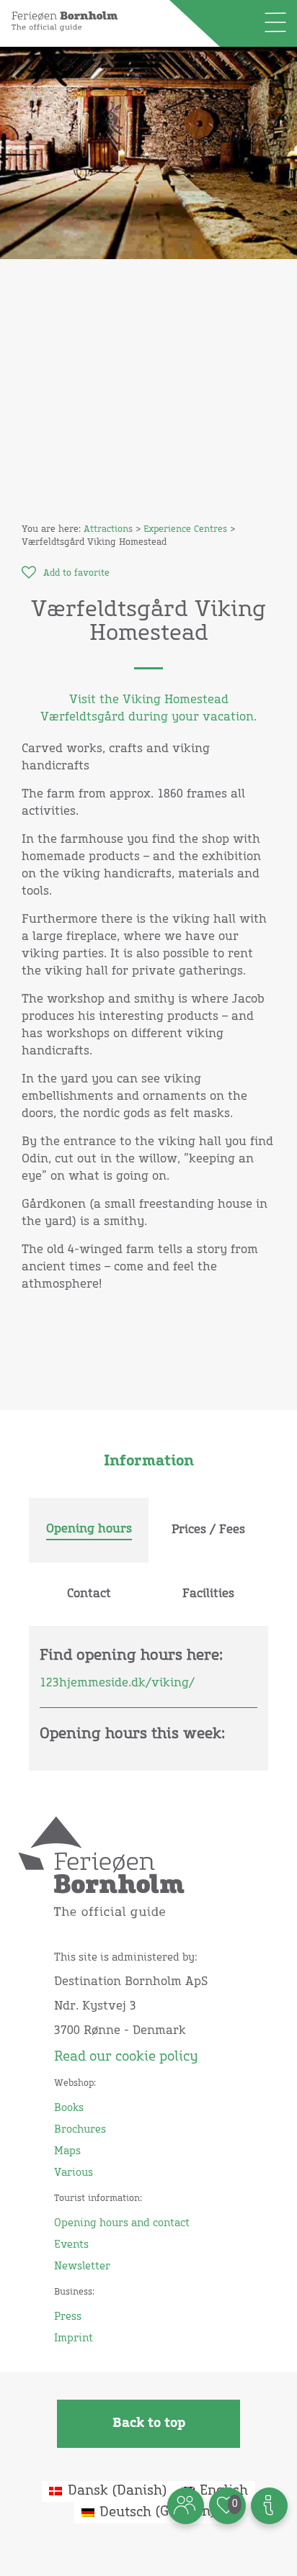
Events (71, 2245)
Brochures (80, 2130)
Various (74, 2173)
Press (68, 2317)
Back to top (149, 2423)
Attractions (108, 530)
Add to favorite (76, 574)
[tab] (89, 1530)
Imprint (74, 2338)
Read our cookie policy (126, 2057)
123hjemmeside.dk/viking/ (117, 1683)
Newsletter (82, 2267)
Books (69, 2108)
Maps (67, 2151)
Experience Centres (185, 530)
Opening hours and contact (122, 2223)
